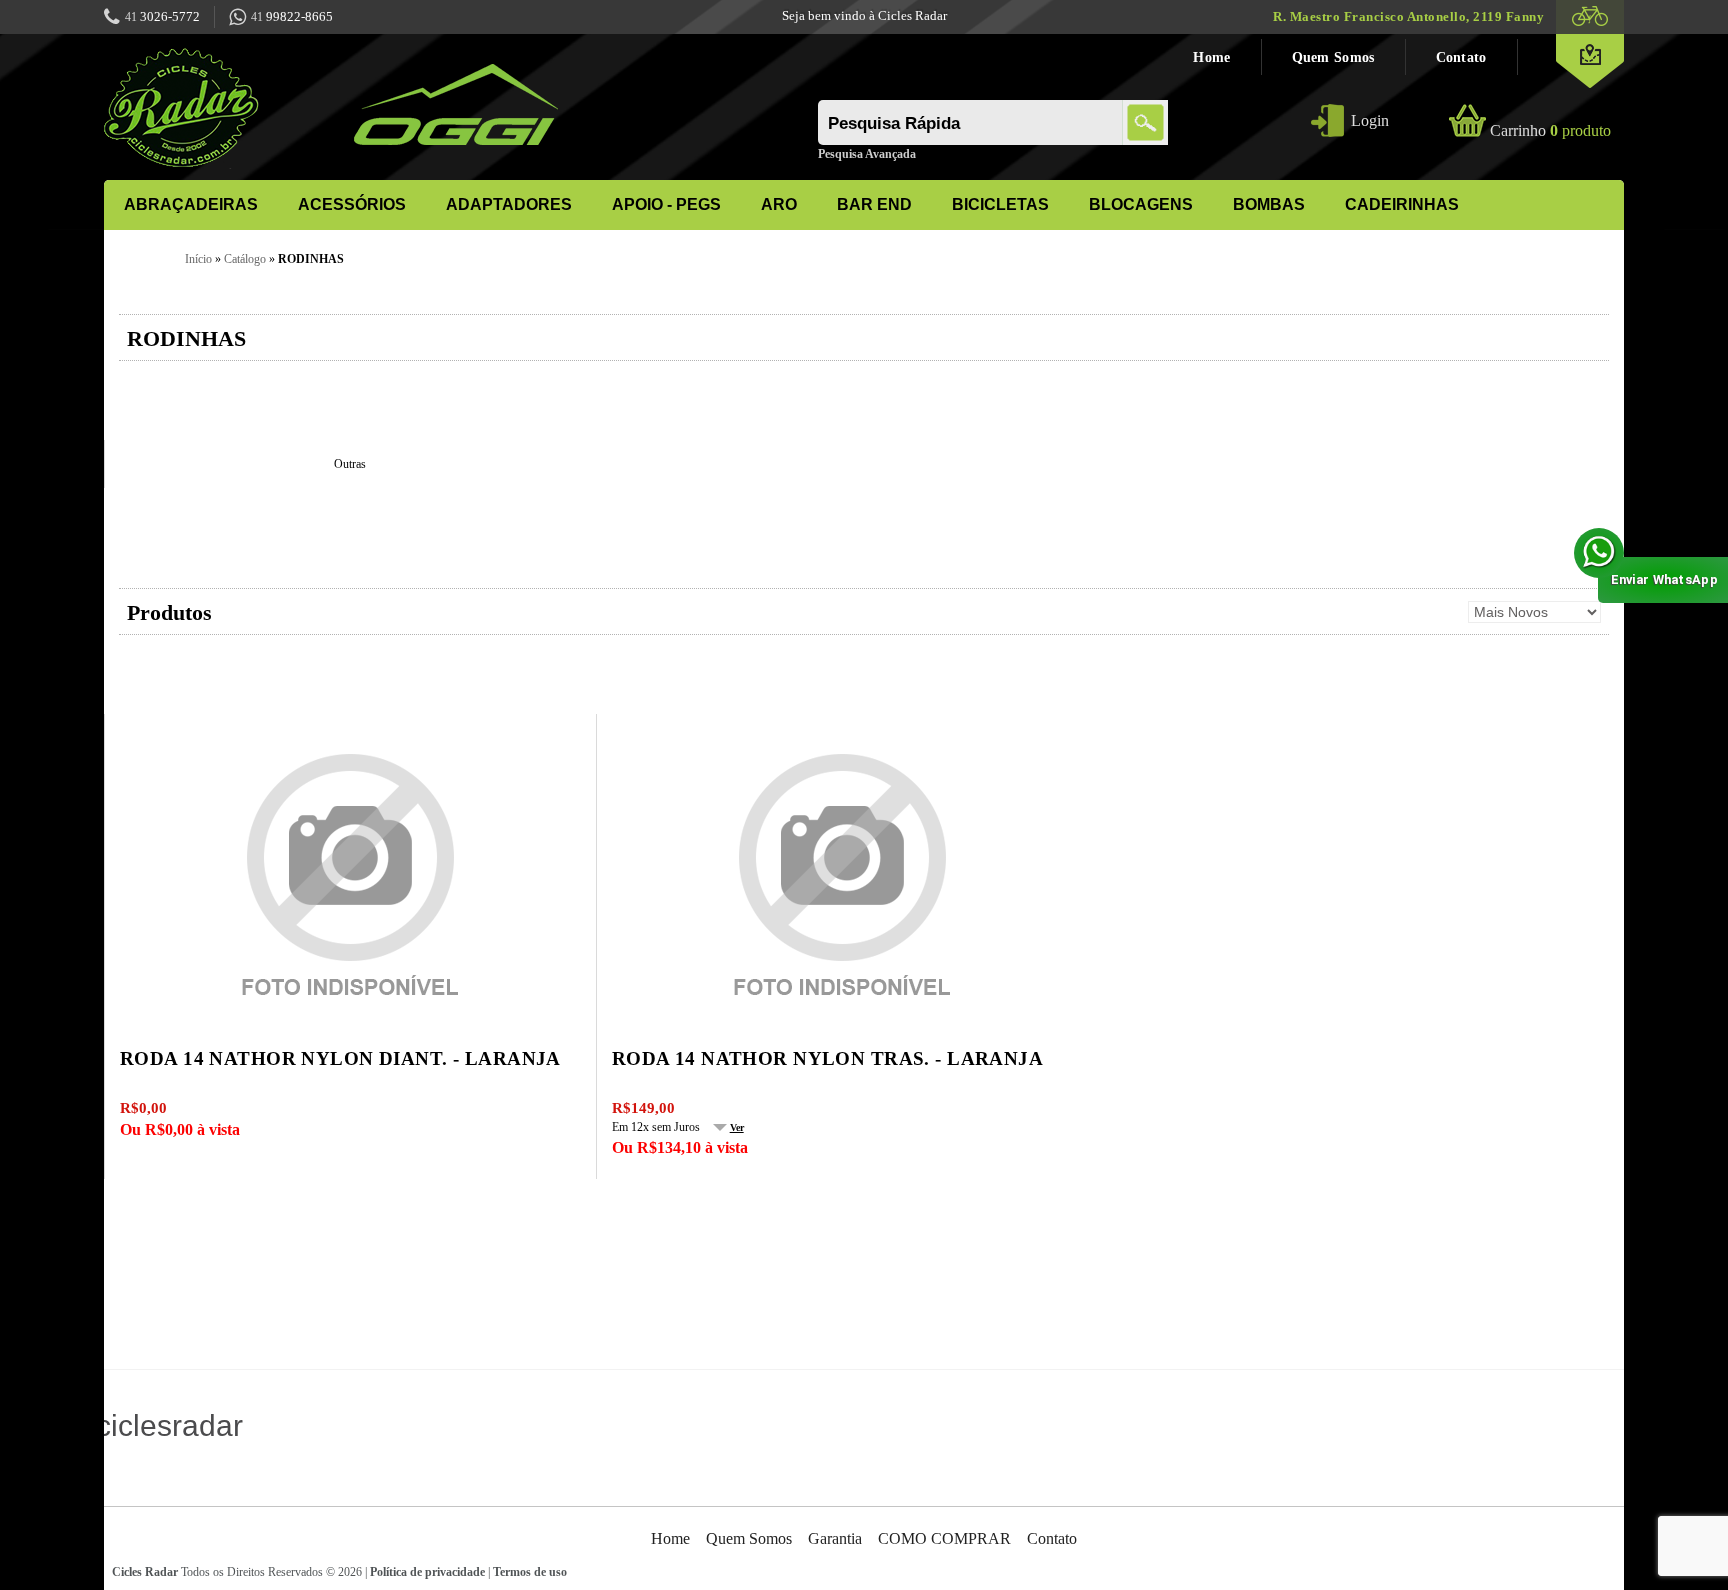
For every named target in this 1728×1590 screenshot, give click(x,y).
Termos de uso (530, 1572)
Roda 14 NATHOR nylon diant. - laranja (340, 1058)
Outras (350, 464)
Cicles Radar (145, 1572)
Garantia (835, 1538)
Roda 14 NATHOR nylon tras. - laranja (827, 1058)
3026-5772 (162, 16)
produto (1550, 130)
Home (1211, 57)
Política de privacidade (427, 1572)
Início (198, 259)
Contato (1461, 57)
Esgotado (363, 712)
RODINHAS (311, 259)
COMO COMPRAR (944, 1538)
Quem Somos (1333, 57)
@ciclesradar (150, 1425)
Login (1370, 120)
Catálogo (245, 259)
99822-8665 (292, 16)
